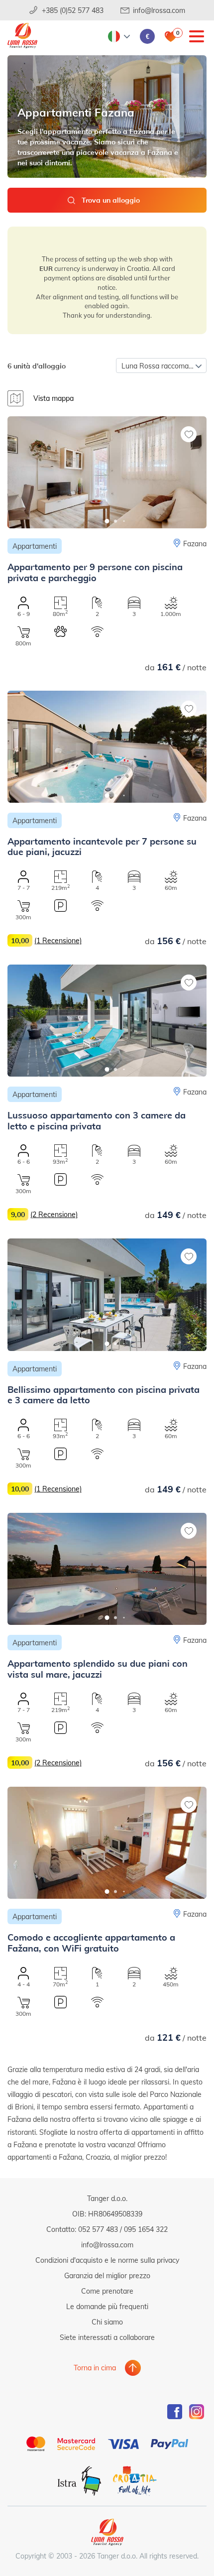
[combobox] (161, 366)
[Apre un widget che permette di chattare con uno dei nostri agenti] (146, 2519)
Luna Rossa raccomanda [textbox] (161, 366)
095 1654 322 (146, 2229)
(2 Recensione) (54, 1214)
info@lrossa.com (159, 10)
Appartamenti (35, 546)
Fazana (195, 544)
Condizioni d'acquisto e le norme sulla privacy (107, 2260)
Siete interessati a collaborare (107, 2337)
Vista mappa (53, 398)
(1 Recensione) (58, 940)
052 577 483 (98, 2229)
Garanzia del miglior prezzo (107, 2275)
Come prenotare (107, 2291)
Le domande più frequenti (107, 2306)
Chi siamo (107, 2322)
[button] (107, 521)
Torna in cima (95, 2368)
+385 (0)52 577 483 (73, 10)
